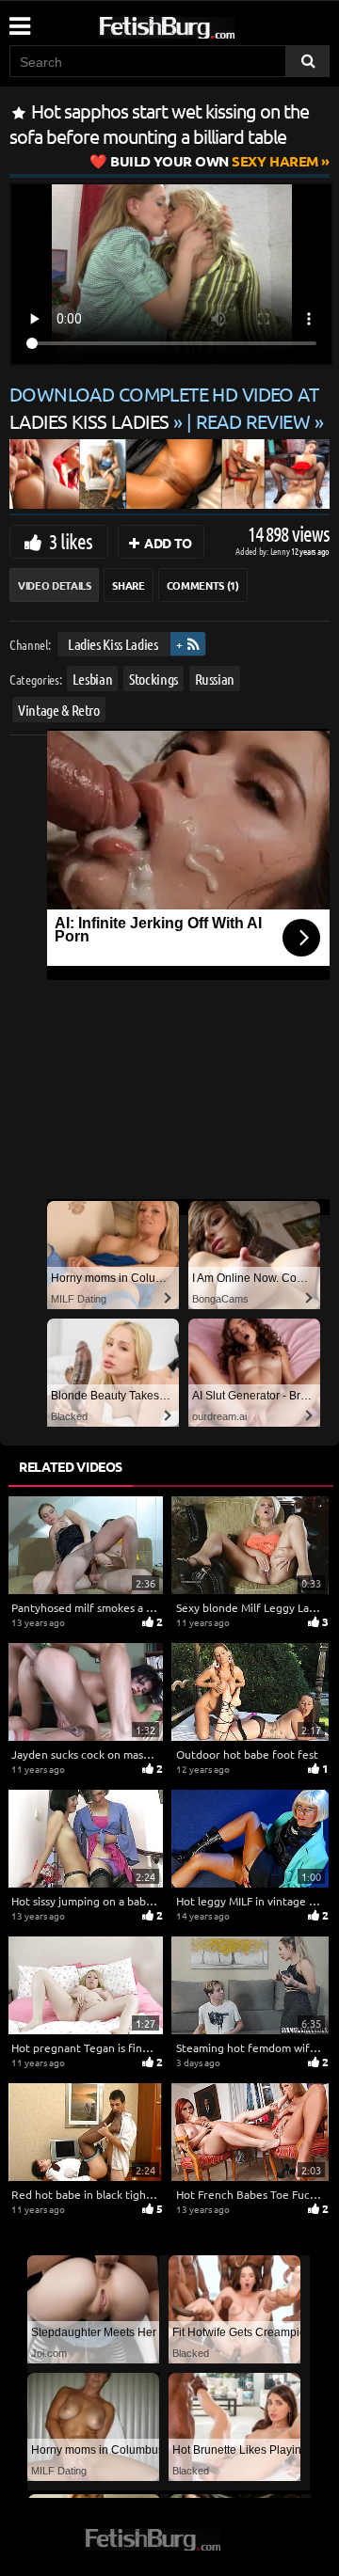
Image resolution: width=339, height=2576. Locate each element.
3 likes (71, 541)
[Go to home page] (202, 24)
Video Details (54, 585)
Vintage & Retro (59, 710)
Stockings (153, 679)
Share (128, 585)
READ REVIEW (253, 421)
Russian (215, 679)
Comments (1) (203, 585)
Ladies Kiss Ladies (113, 644)
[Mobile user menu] (19, 20)
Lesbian (93, 679)
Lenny (281, 551)
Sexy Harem (214, 161)
